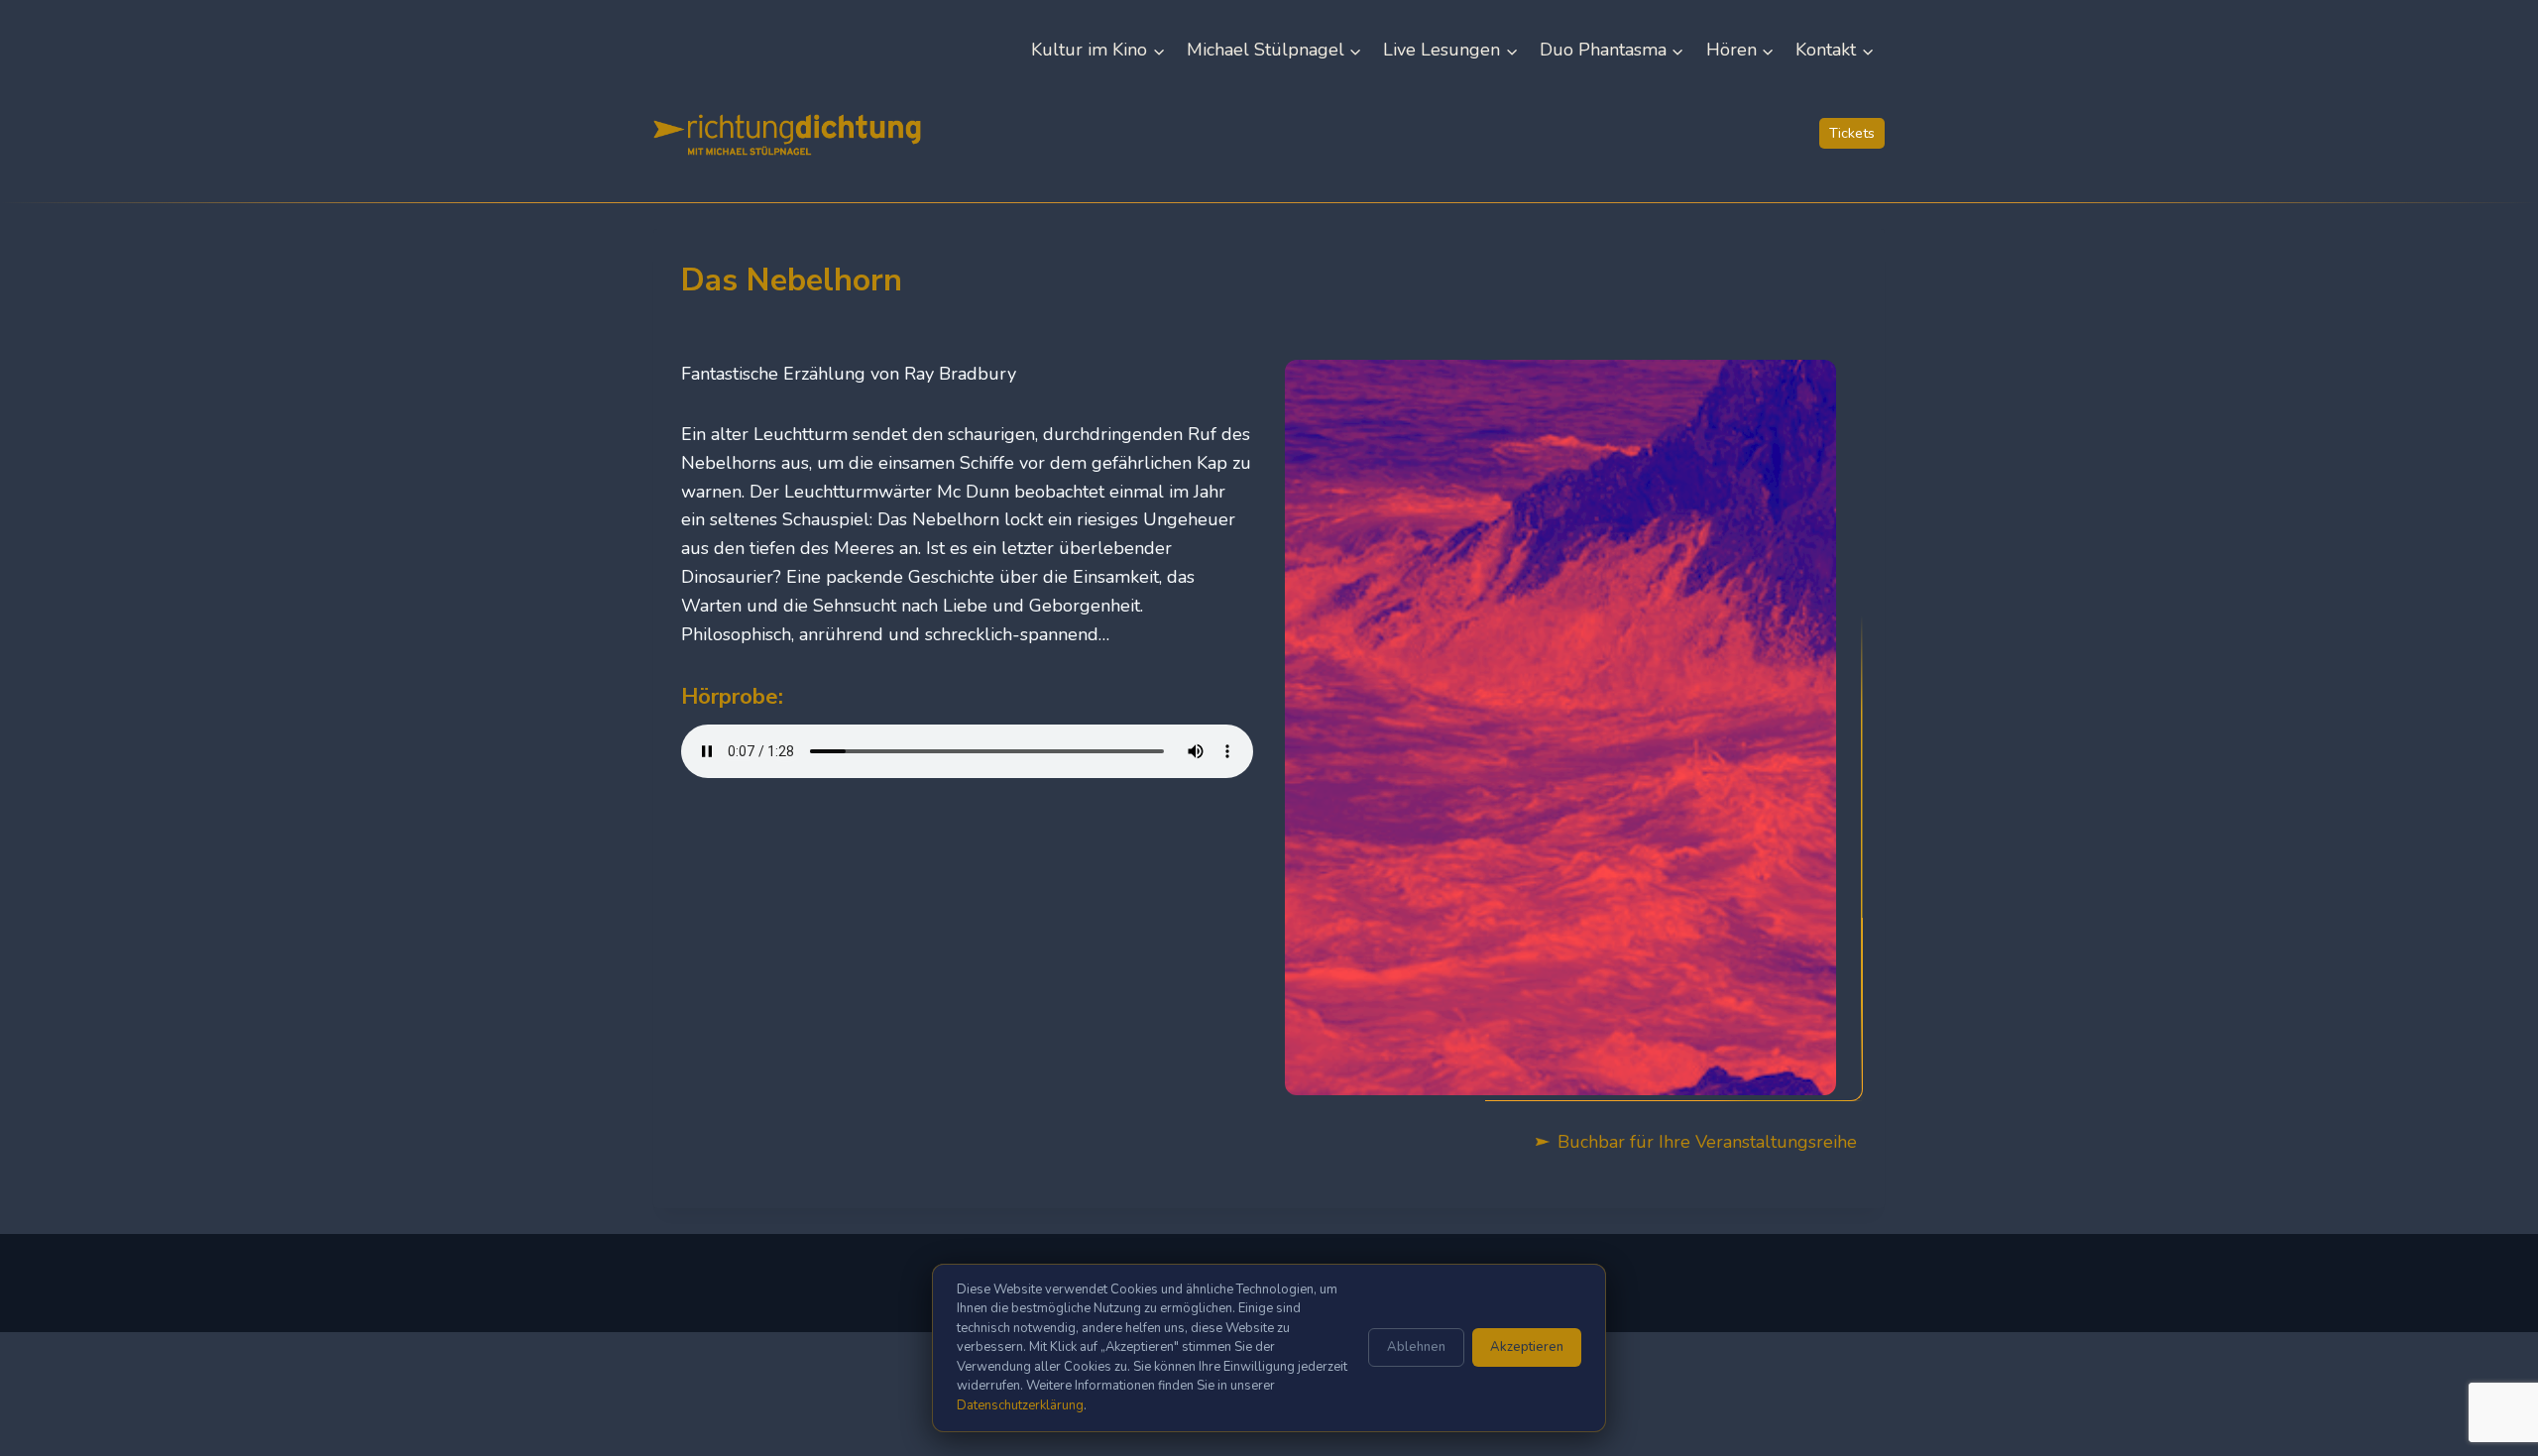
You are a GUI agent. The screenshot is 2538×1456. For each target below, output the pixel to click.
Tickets (1852, 133)
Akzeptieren (1527, 1347)
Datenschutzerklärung (1020, 1405)
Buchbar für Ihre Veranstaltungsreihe (1707, 1142)
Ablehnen (1416, 1347)
